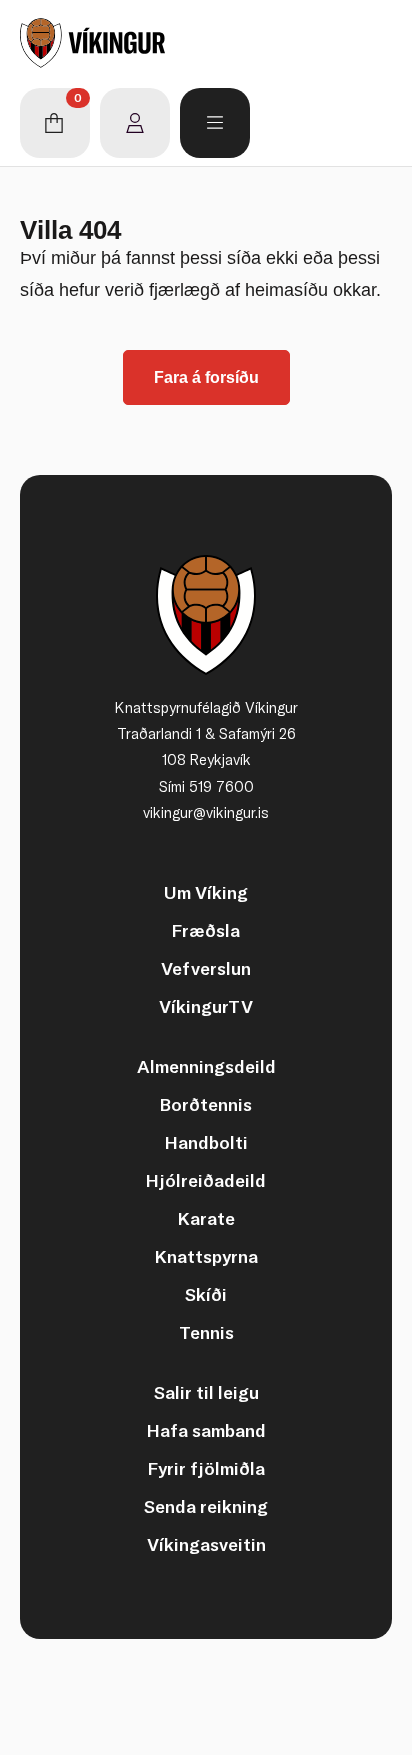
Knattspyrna (206, 1256)
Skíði (206, 1294)
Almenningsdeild (206, 1066)
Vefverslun (206, 968)
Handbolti (206, 1142)
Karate (206, 1218)
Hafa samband (206, 1430)
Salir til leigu (206, 1392)
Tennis (206, 1332)
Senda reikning (206, 1506)
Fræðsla (206, 930)
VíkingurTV (206, 1006)
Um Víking (206, 892)
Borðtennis (206, 1104)
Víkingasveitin (206, 1544)
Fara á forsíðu (206, 377)
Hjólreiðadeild (206, 1180)
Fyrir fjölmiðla (206, 1468)
